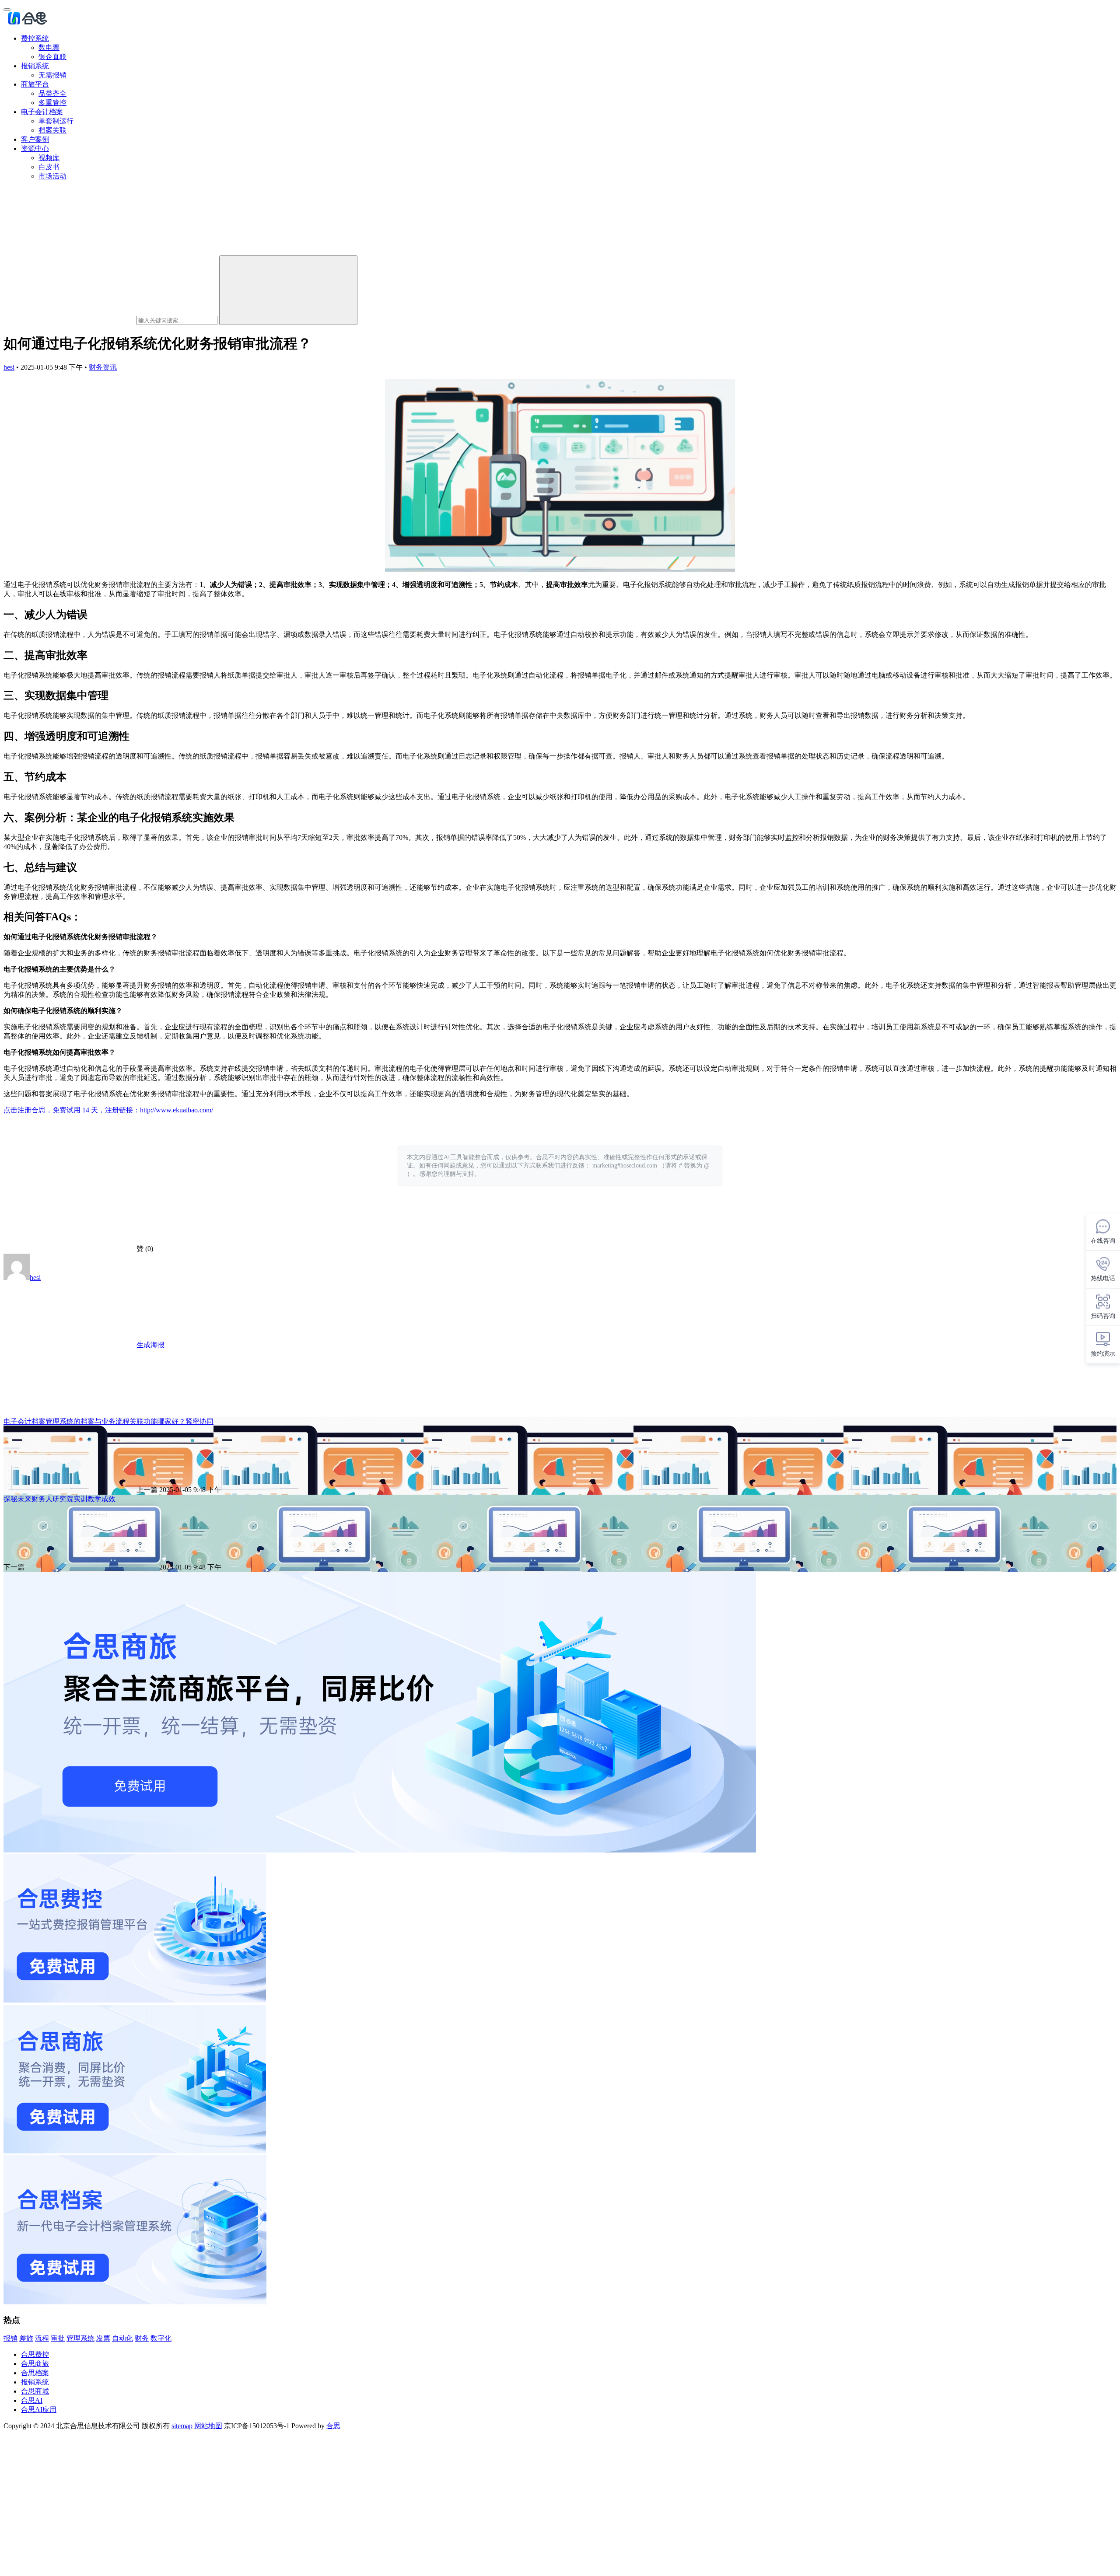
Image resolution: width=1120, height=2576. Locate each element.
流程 (42, 2338)
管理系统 (80, 2338)
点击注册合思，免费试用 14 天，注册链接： (72, 1110)
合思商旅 (35, 2364)
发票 (103, 2338)
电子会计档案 (42, 112)
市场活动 (52, 176)
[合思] (27, 23)
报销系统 (35, 66)
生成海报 (150, 1345)
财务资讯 (103, 367)
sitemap (182, 2426)
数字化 (161, 2338)
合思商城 (35, 2391)
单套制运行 (56, 121)
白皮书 (49, 167)
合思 (333, 2426)
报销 (10, 2338)
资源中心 (35, 149)
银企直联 (52, 57)
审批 (58, 2338)
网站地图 (208, 2426)
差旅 (26, 2338)
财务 (142, 2338)
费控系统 (35, 38)
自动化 (122, 2338)
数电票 (49, 47)
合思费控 (35, 2354)
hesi (9, 367)
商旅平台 (35, 84)
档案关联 (52, 130)
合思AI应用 (39, 2410)
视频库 (49, 158)
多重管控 (52, 103)
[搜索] (288, 290)
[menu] (7, 10)
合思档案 (35, 2373)
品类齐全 (52, 93)
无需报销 (52, 75)
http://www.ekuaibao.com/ (177, 1110)
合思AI (32, 2400)
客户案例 (35, 139)
